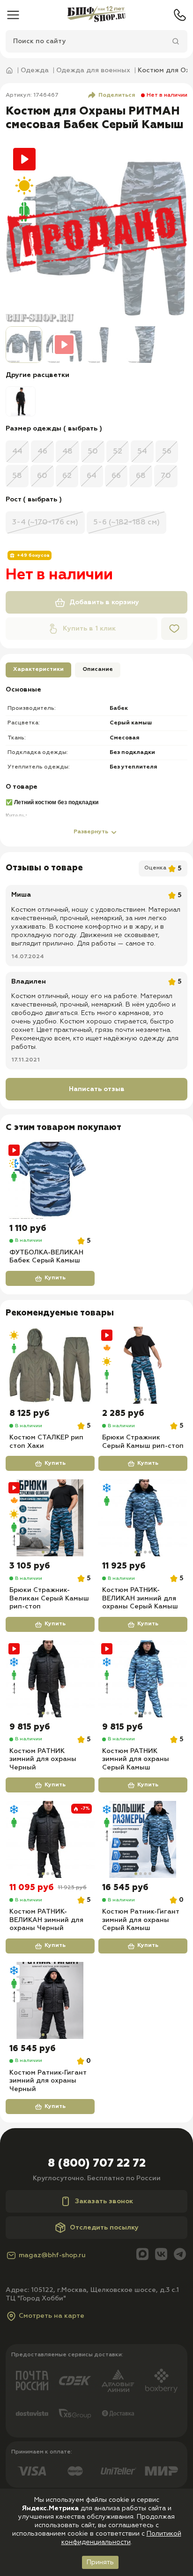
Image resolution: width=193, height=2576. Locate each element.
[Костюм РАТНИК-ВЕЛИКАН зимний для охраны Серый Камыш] (143, 1518)
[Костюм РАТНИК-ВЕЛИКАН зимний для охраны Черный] (50, 1839)
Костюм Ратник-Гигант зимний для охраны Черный (48, 2081)
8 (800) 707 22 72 (97, 2163)
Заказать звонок (104, 2201)
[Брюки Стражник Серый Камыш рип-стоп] (143, 1365)
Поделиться (117, 95)
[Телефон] (180, 15)
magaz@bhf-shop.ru (52, 2255)
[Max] (142, 2255)
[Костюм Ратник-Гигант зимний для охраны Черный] (50, 2000)
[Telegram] (180, 2255)
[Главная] (96, 15)
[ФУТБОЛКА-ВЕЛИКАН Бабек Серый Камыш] (50, 1180)
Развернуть (91, 832)
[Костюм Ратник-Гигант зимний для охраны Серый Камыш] (143, 1839)
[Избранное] (174, 629)
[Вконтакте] (161, 2255)
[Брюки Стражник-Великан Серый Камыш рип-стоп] (50, 1518)
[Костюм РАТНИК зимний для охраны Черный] (50, 1679)
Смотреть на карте (52, 2316)
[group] (21, 401)
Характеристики (38, 669)
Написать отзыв (97, 1089)
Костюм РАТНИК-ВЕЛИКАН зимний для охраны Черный (46, 1920)
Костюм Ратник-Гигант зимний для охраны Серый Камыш (141, 1920)
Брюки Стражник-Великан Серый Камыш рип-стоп (49, 1598)
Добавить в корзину (104, 602)
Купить (55, 1278)
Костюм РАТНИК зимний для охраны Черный (43, 1759)
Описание (98, 669)
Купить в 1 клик (89, 629)
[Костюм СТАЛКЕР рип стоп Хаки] (50, 1365)
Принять (100, 2562)
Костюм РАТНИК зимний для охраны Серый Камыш (136, 1759)
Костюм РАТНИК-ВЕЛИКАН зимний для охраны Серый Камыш (140, 1598)
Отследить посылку (104, 2228)
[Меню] (13, 15)
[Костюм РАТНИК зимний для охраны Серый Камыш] (143, 1679)
